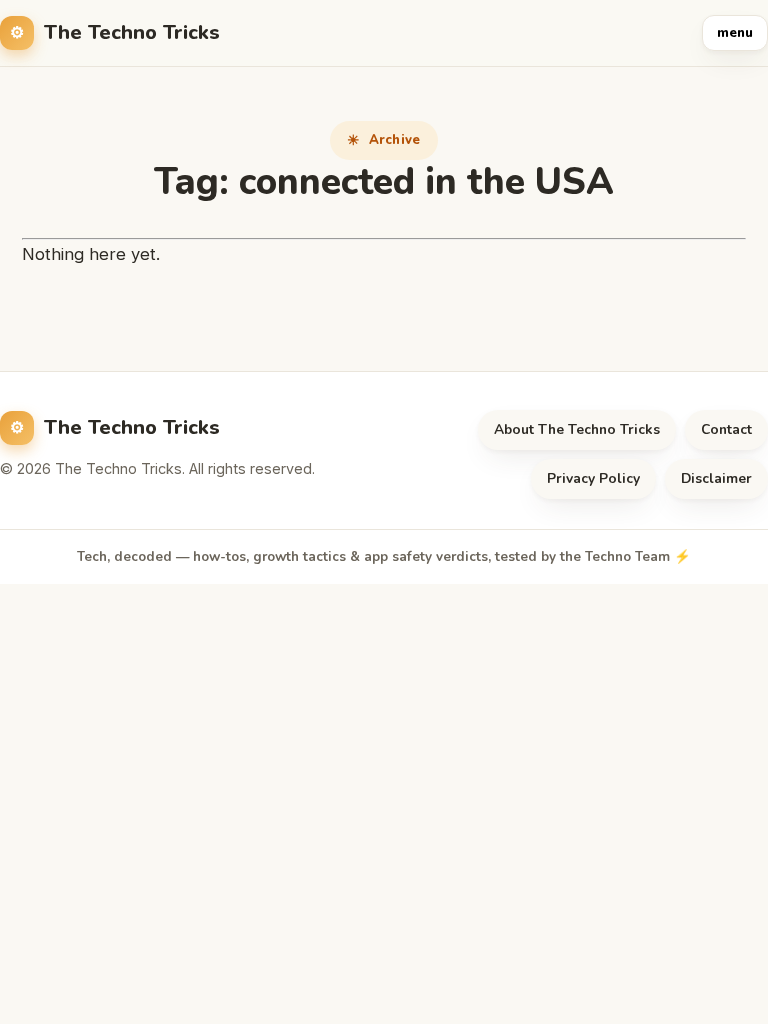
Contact (726, 429)
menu (735, 33)
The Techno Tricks (132, 32)
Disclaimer (716, 478)
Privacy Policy (593, 478)
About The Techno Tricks (577, 429)
